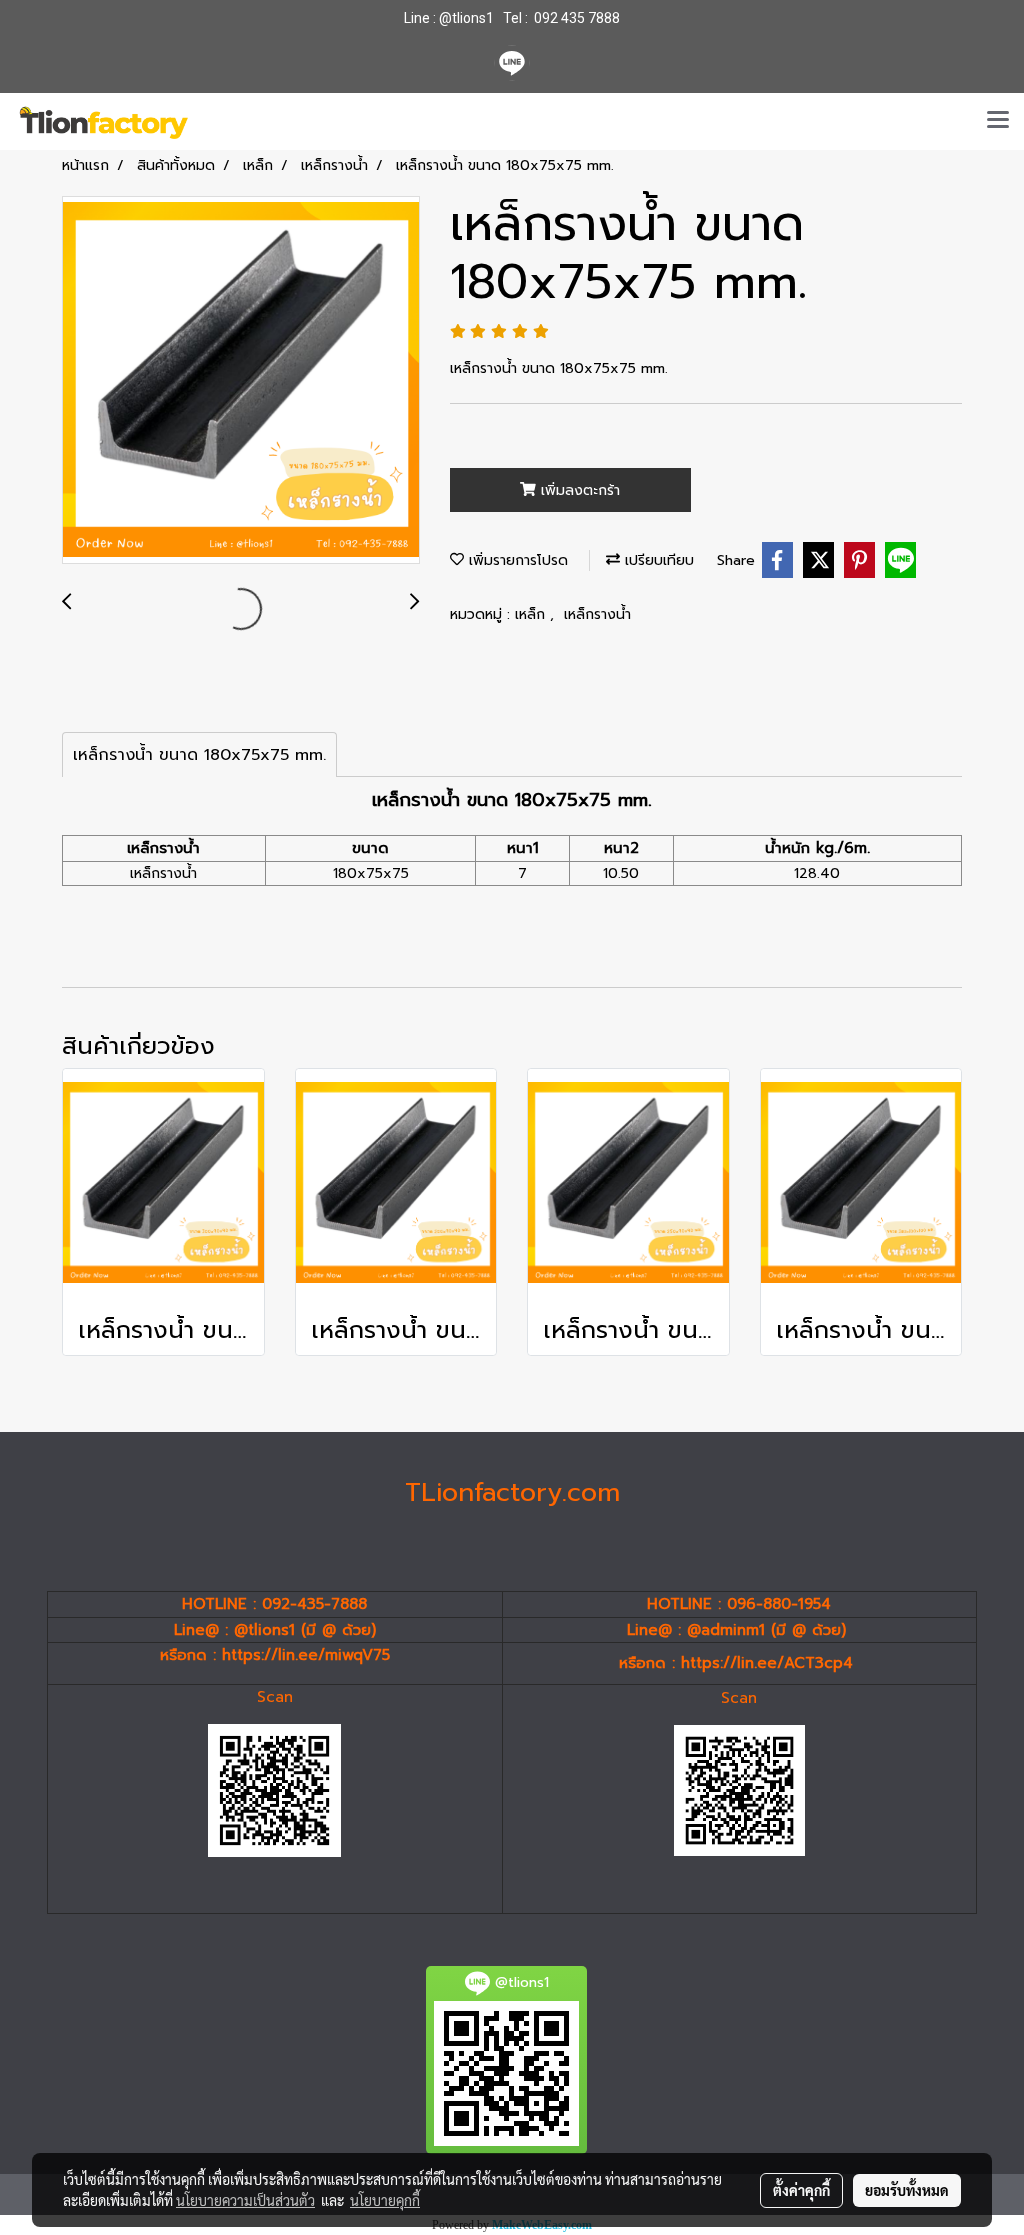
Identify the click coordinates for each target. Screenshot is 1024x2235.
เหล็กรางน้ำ (597, 614)
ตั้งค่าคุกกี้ (801, 2190)
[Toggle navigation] (998, 121)
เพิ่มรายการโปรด (516, 560)
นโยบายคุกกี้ (385, 2200)
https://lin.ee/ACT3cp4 (767, 1663)
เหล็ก (532, 614)
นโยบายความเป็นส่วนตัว (245, 2200)
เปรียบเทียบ (657, 560)
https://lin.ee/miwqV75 (306, 1655)
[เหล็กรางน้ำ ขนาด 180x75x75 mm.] (241, 381)
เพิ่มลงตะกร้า (578, 490)
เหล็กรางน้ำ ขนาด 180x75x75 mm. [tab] (199, 755)
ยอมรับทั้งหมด (907, 2190)
